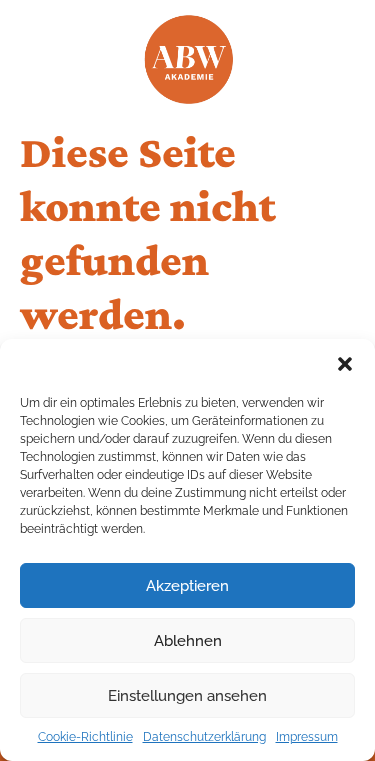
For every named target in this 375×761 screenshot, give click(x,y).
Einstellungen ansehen (187, 696)
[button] (345, 364)
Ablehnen (188, 641)
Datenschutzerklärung (204, 737)
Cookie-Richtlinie (85, 737)
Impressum (307, 737)
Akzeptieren (187, 586)
